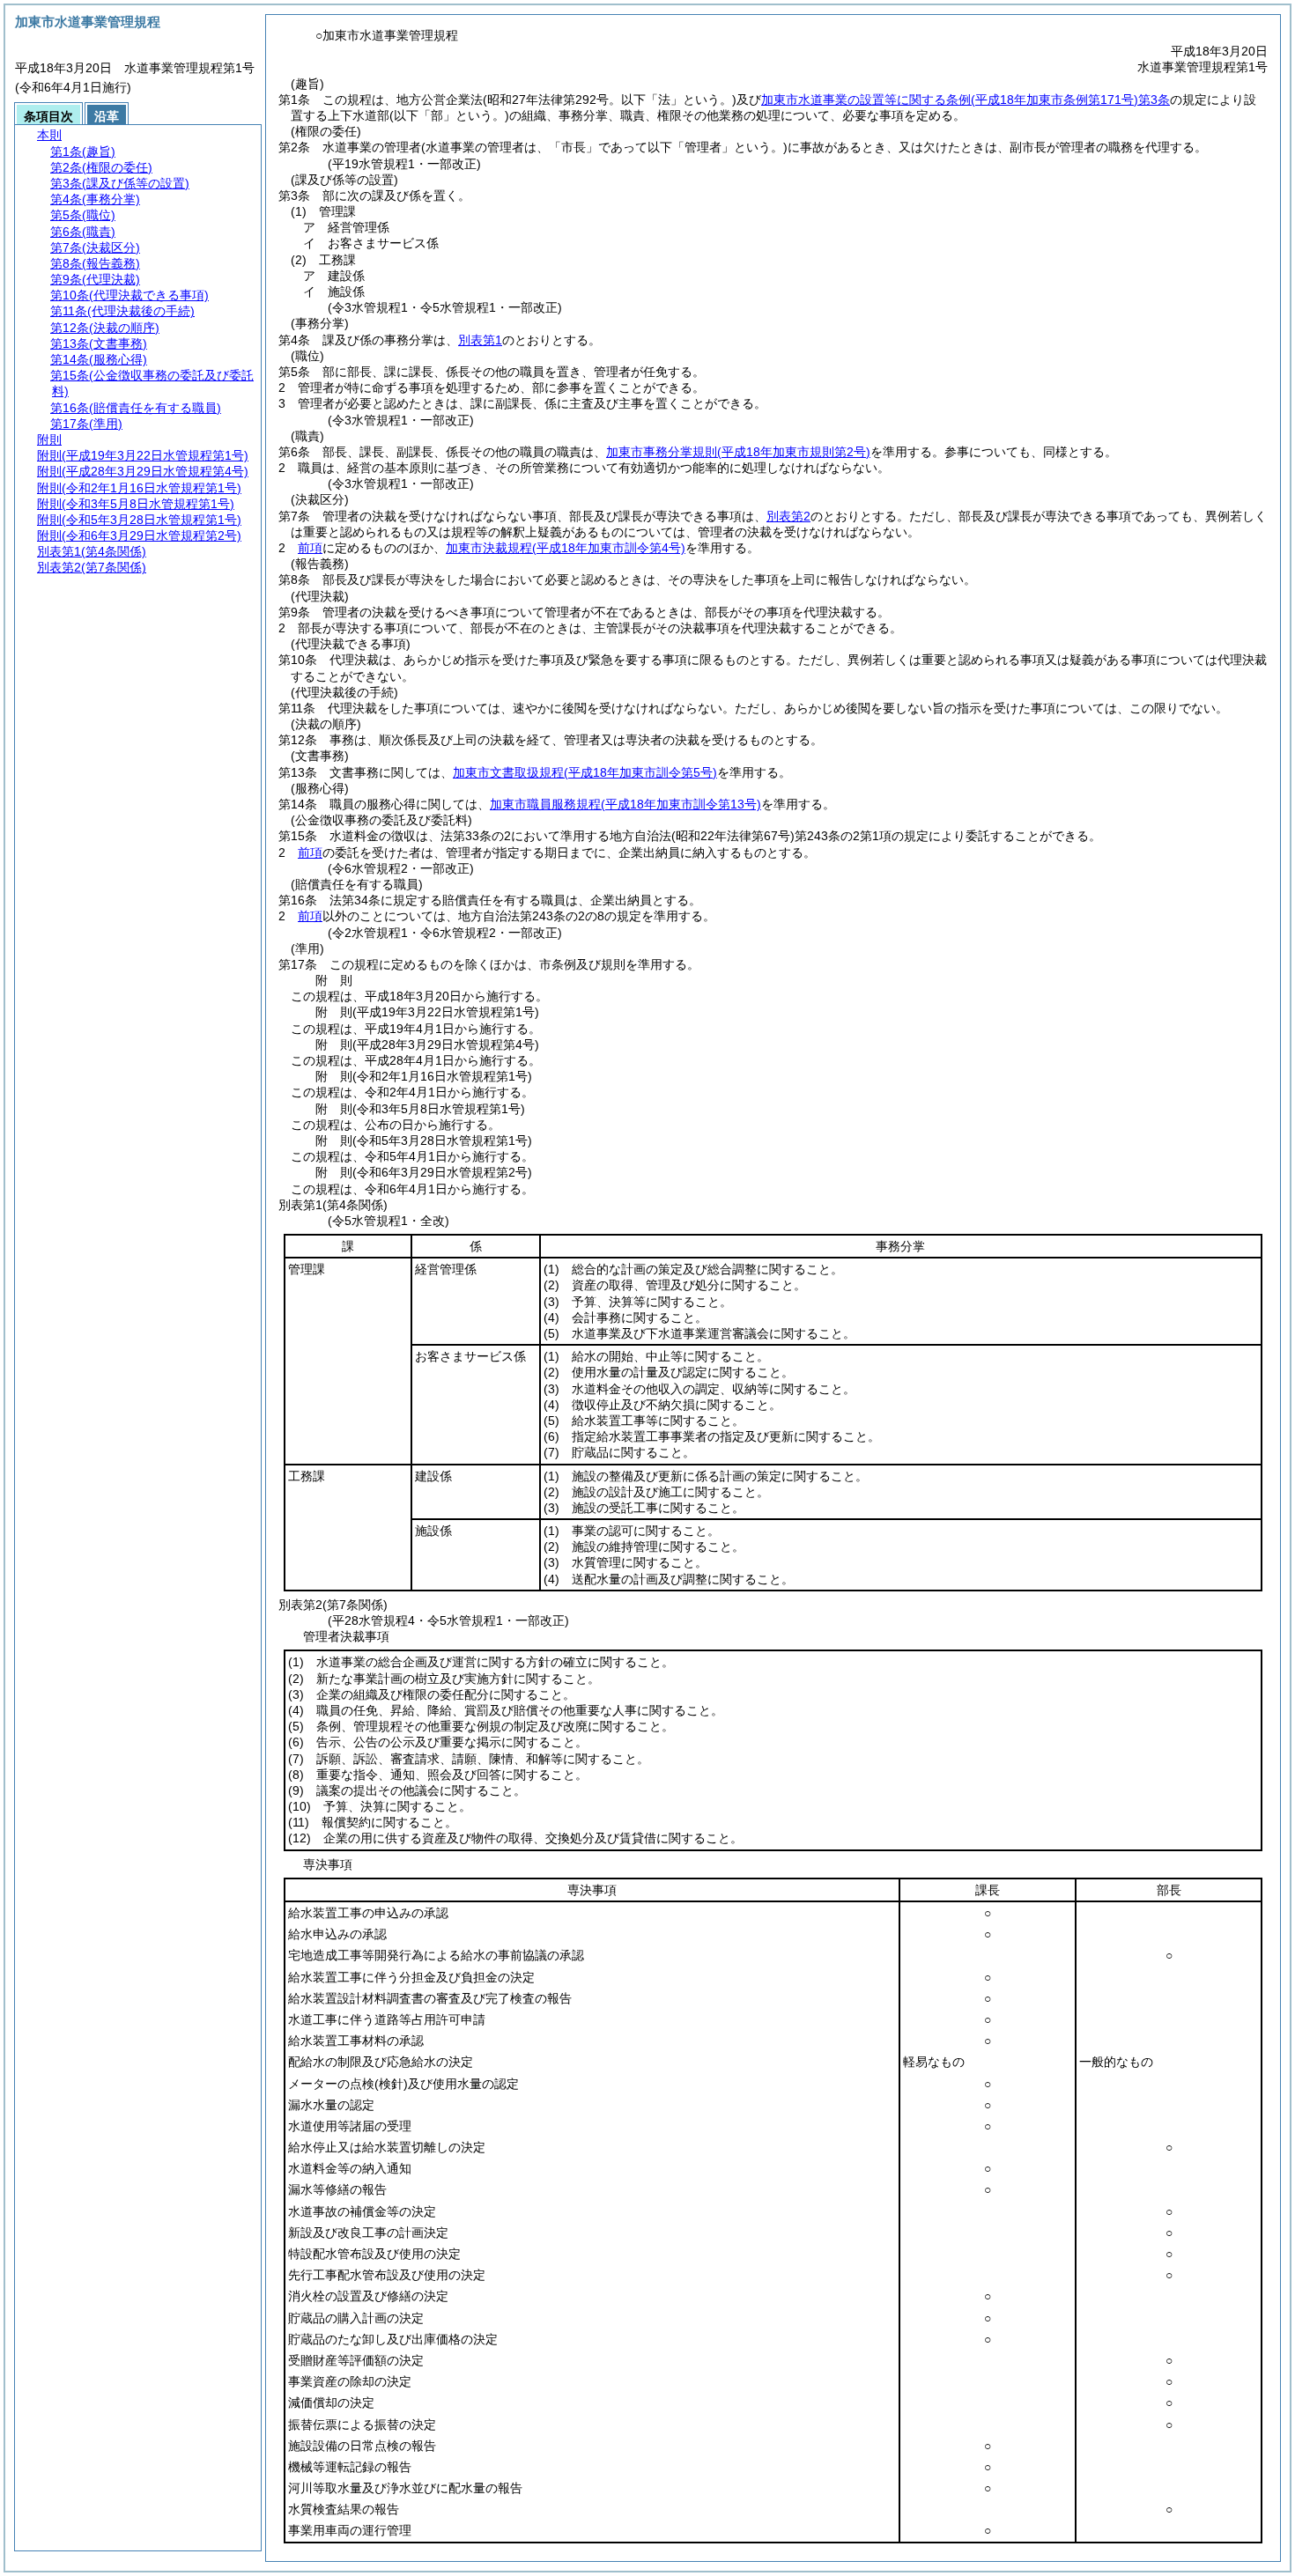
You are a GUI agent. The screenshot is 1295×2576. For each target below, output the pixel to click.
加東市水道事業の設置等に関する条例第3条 (966, 100)
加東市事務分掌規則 (738, 452)
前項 (310, 548)
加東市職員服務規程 (625, 804)
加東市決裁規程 (566, 548)
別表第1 (480, 340)
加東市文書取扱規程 (585, 772)
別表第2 (788, 516)
